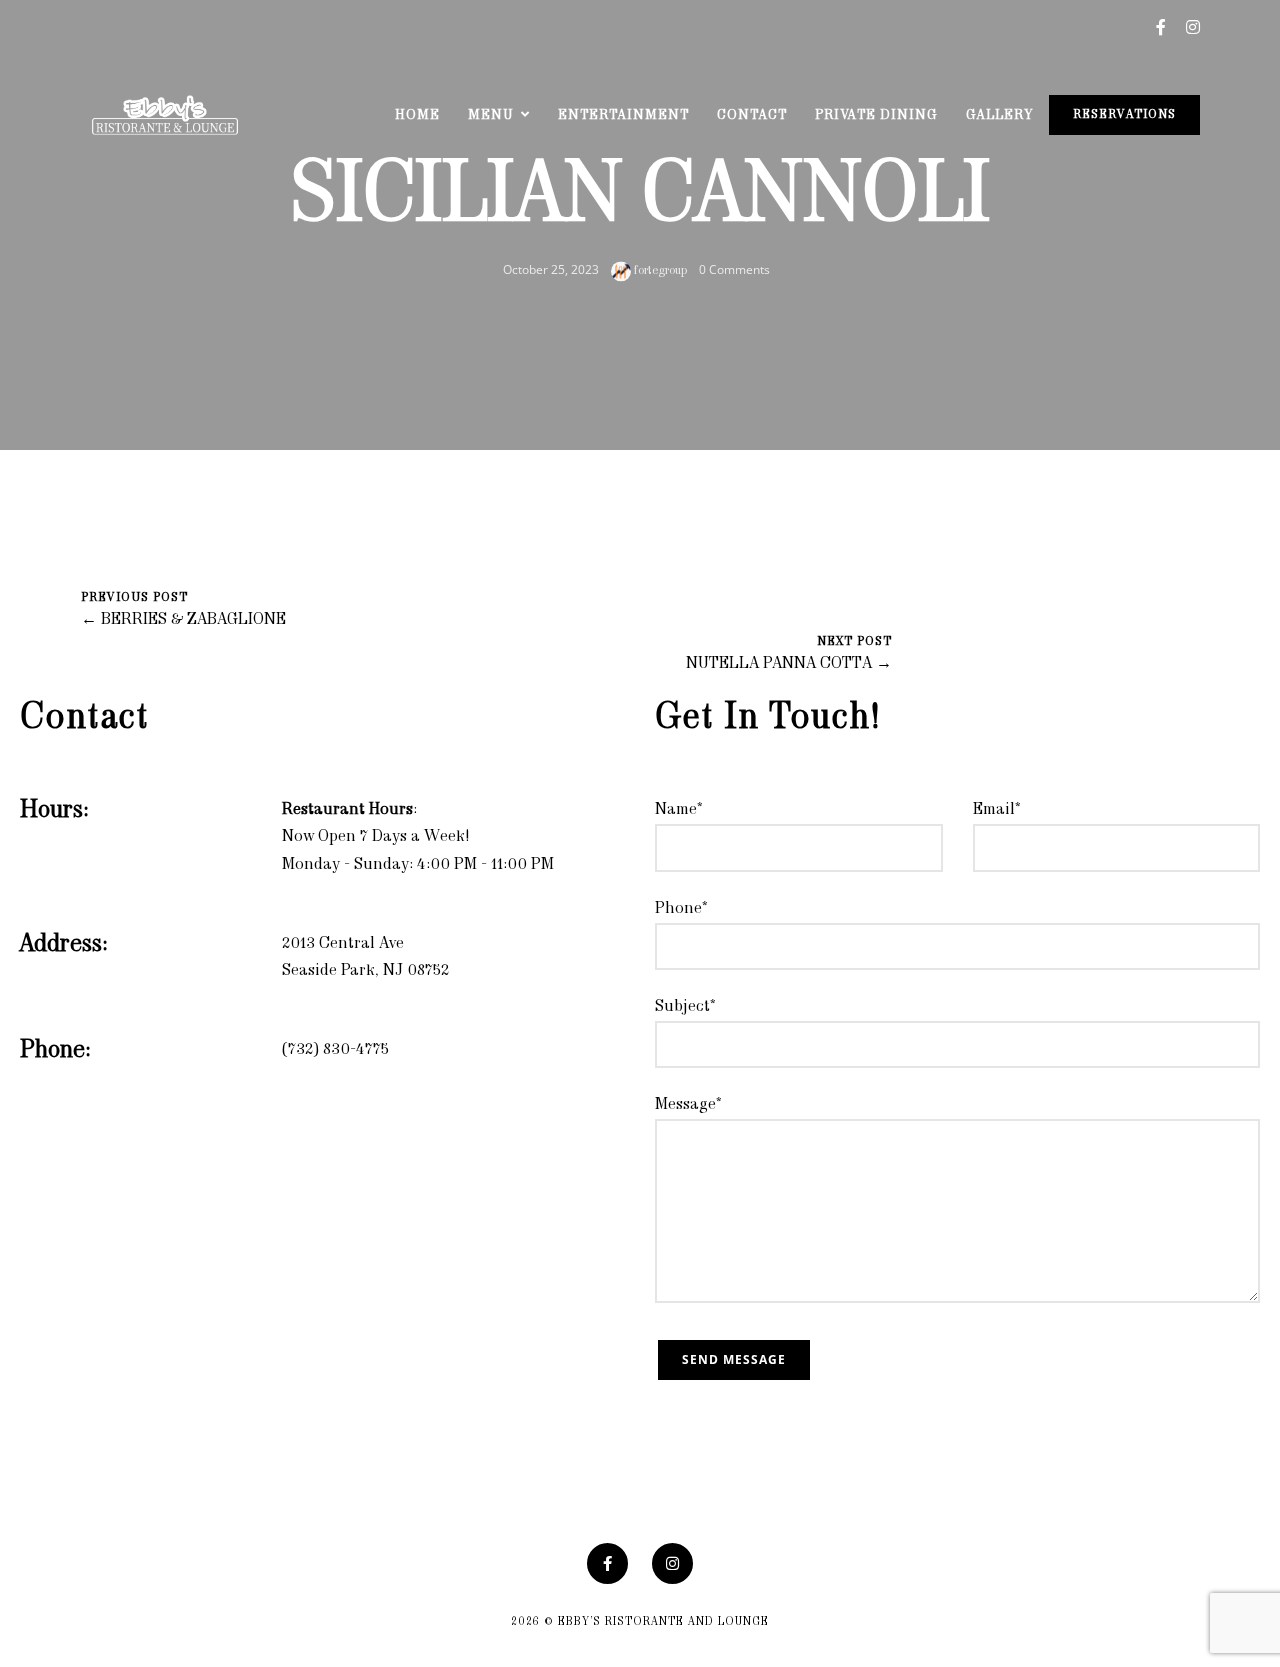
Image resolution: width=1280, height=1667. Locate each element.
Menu (491, 115)
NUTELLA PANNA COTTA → (789, 664)
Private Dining (876, 115)
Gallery (999, 115)
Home (417, 115)
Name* (679, 810)
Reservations (1124, 115)
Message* (688, 1105)
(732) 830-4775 (335, 1050)
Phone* (681, 909)
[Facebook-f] (607, 1563)
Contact (752, 115)
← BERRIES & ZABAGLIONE (183, 620)
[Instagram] (672, 1563)
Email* (997, 810)
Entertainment (623, 115)
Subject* (685, 1007)
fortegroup (659, 271)
